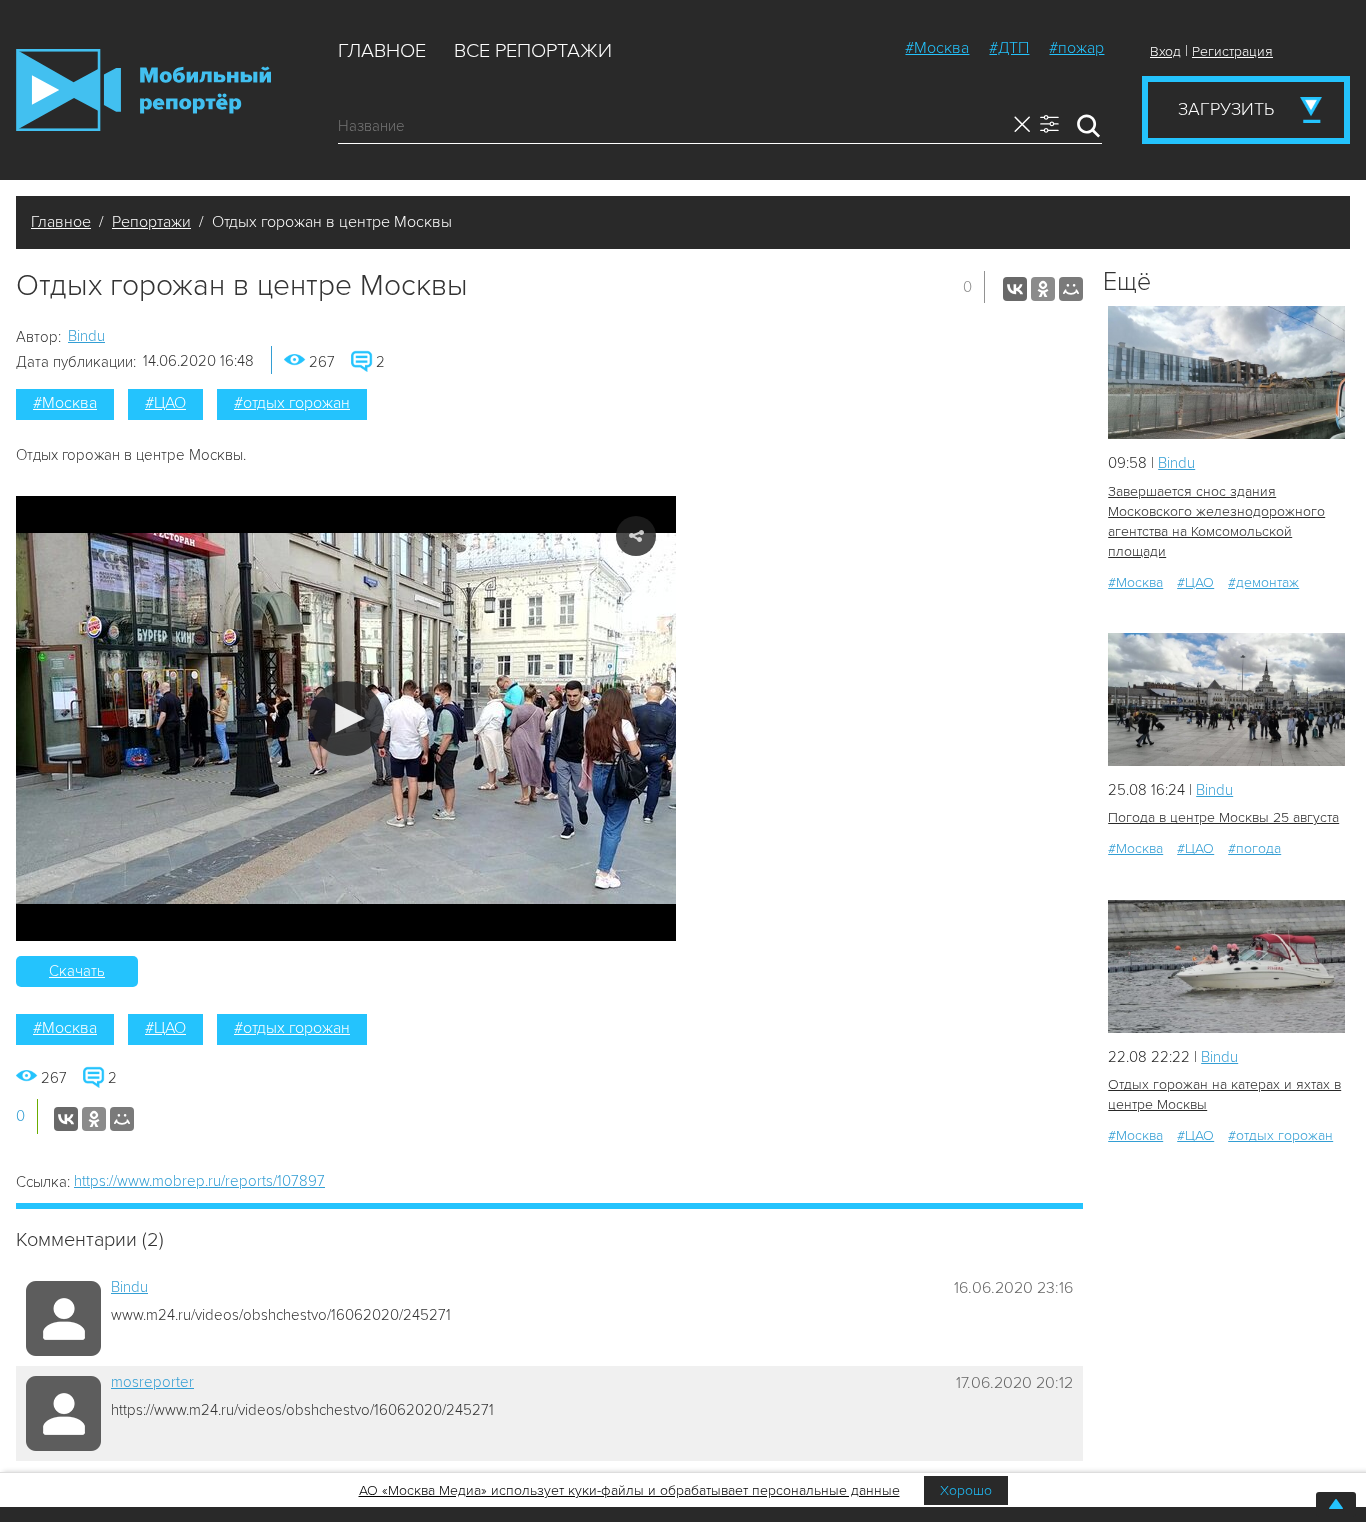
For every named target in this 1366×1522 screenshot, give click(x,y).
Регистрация (1232, 51)
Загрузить (1226, 109)
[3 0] (1226, 372)
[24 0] (1226, 699)
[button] (346, 718)
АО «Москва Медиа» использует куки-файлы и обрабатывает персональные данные (629, 1490)
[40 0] (1226, 966)
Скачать (77, 971)
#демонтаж (1263, 582)
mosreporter (152, 1382)
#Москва (937, 48)
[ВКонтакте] (1015, 289)
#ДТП (1009, 48)
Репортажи (151, 222)
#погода (1254, 848)
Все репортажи (533, 51)
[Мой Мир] (1071, 289)
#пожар (1076, 48)
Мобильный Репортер (143, 90)
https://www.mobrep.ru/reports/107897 (199, 1181)
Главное (382, 51)
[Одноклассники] (1043, 289)
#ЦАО (165, 403)
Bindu (86, 336)
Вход (1165, 51)
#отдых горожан (292, 403)
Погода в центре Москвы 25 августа (1223, 817)
